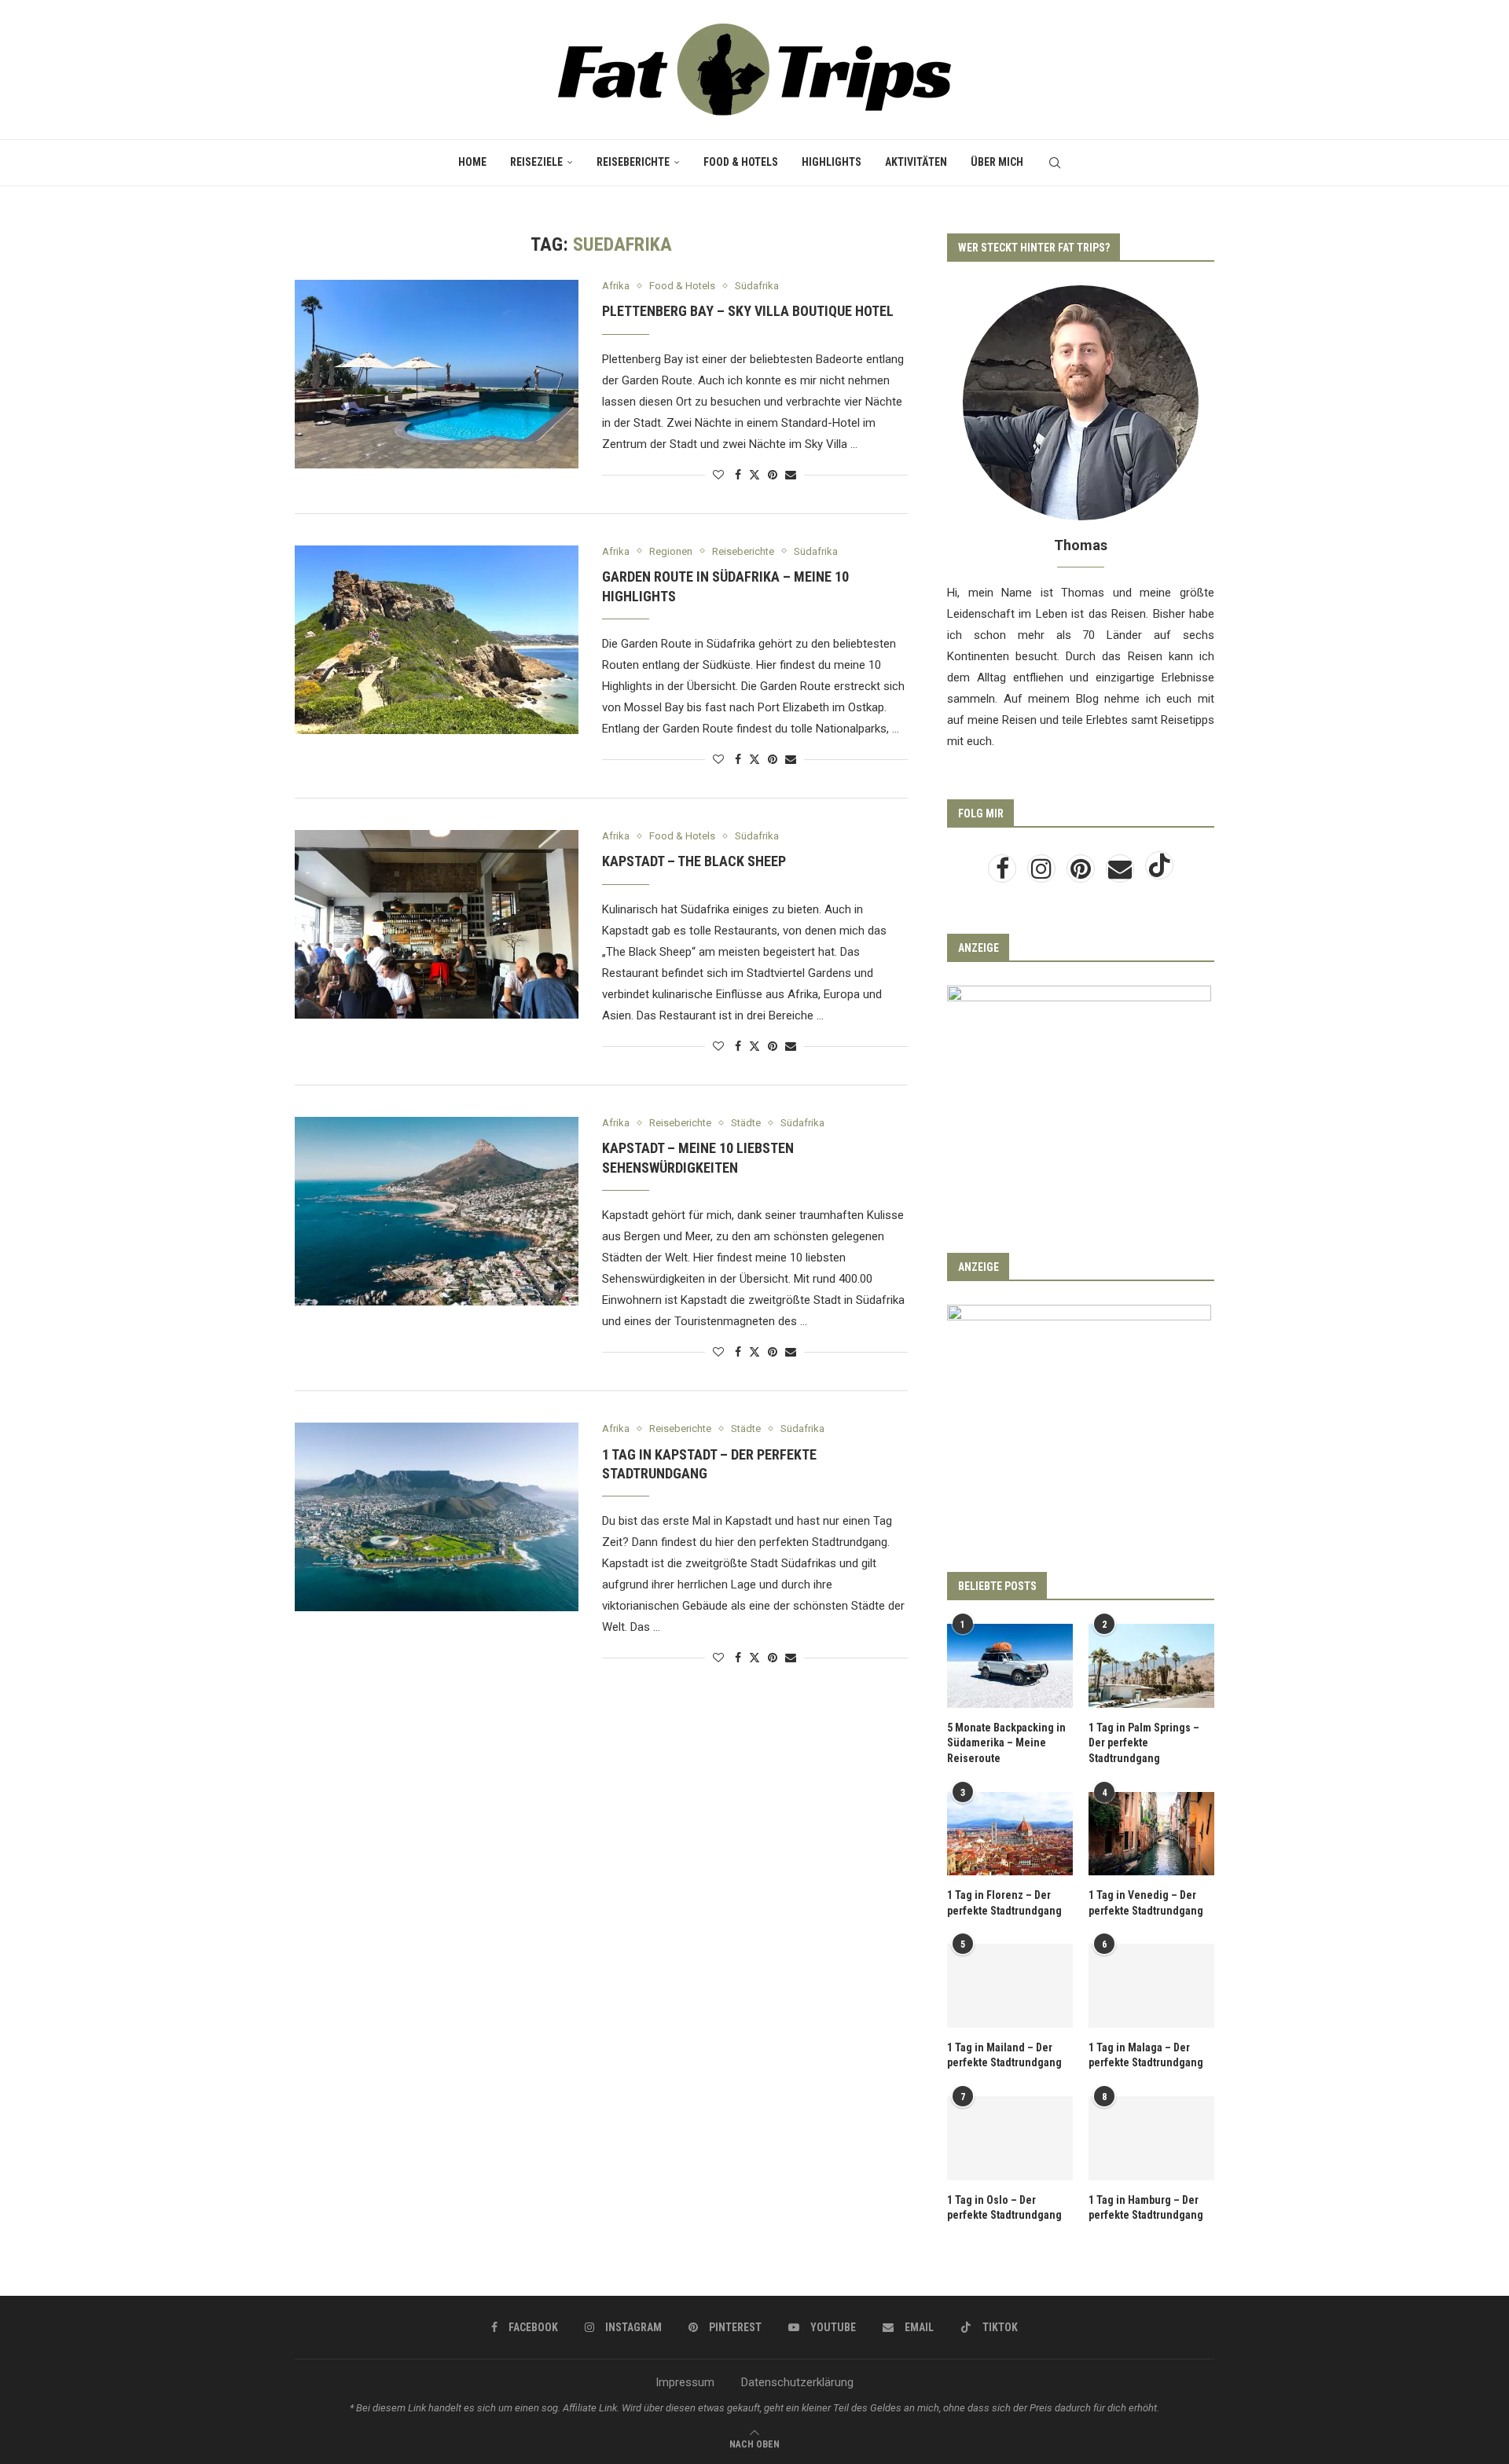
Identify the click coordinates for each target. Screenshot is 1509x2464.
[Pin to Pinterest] (773, 475)
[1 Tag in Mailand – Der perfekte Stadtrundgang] (1010, 1986)
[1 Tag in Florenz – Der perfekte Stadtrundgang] (1010, 1834)
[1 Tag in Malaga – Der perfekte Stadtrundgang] (1151, 1986)
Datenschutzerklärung (797, 2382)
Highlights (832, 162)
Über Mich (997, 162)
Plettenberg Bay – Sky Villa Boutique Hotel (748, 311)
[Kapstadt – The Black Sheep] (437, 924)
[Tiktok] (1159, 873)
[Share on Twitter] (754, 474)
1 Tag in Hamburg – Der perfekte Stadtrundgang (1146, 2208)
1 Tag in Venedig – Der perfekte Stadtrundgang (1146, 1903)
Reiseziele (536, 162)
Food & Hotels (741, 162)
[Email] (1122, 873)
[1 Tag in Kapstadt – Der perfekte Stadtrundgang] (437, 1517)
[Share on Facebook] (738, 475)
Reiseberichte (633, 162)
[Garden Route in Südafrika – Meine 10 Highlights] (437, 640)
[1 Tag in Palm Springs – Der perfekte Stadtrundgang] (1151, 1666)
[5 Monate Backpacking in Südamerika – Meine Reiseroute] (1010, 1666)
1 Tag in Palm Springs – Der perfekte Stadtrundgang (1144, 1743)
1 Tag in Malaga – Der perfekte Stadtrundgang (1146, 2055)
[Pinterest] (1082, 873)
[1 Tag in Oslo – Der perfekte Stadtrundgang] (1010, 2138)
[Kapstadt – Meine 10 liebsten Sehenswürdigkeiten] (437, 1211)
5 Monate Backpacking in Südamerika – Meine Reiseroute (1006, 1743)
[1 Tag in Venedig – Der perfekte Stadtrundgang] (1151, 1834)
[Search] (1055, 163)
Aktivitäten (916, 162)
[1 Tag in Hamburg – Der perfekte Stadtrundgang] (1151, 2138)
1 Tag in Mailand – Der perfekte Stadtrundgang (1004, 2055)
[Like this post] (718, 475)
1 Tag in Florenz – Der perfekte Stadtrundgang (1004, 1903)
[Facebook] (1004, 873)
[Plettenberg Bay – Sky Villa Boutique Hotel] (437, 374)
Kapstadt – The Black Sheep (694, 861)
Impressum (685, 2382)
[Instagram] (1043, 873)
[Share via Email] (791, 475)
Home (472, 162)
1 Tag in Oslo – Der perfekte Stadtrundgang (1004, 2208)
